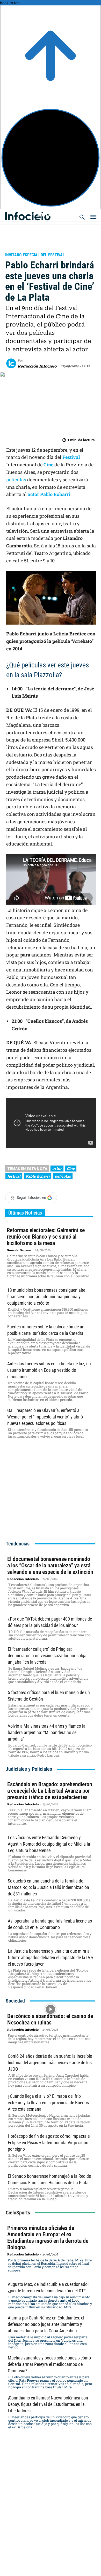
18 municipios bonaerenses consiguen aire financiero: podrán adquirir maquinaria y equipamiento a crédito (46, 1297)
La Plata (16, 248)
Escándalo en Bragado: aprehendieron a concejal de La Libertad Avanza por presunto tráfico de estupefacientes (50, 1791)
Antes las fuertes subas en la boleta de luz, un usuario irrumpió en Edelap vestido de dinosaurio (49, 1370)
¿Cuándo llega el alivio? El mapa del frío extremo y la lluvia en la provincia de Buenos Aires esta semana (48, 2103)
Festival (71, 457)
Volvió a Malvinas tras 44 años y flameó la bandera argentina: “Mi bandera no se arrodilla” (47, 1732)
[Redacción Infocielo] (12, 363)
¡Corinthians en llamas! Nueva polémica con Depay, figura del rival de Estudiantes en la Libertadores (48, 2404)
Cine (48, 465)
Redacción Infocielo (37, 366)
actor (34, 494)
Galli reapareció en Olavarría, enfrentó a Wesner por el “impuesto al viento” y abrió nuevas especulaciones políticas (45, 1417)
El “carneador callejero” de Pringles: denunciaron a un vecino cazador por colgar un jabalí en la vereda (48, 1656)
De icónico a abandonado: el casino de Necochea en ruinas (50, 2019)
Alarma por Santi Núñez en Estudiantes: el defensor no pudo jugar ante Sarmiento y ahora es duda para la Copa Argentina (46, 2324)
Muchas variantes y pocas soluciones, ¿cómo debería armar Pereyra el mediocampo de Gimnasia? (49, 2364)
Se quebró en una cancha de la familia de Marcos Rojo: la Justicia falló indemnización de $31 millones (48, 1887)
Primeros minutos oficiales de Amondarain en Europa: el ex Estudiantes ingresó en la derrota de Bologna (48, 2238)
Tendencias (18, 1544)
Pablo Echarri (55, 494)
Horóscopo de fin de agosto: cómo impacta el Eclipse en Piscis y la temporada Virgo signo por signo (49, 2143)
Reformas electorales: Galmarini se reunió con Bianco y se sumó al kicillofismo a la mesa (46, 1237)
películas (16, 480)
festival (14, 1176)
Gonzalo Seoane (19, 1250)
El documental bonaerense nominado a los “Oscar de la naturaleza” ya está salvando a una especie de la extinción (50, 1565)
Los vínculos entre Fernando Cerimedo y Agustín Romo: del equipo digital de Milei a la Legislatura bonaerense (49, 1844)
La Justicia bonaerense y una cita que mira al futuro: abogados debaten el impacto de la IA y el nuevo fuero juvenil (51, 1957)
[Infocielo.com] (52, 214)
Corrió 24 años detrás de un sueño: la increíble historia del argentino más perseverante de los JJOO (50, 2063)
